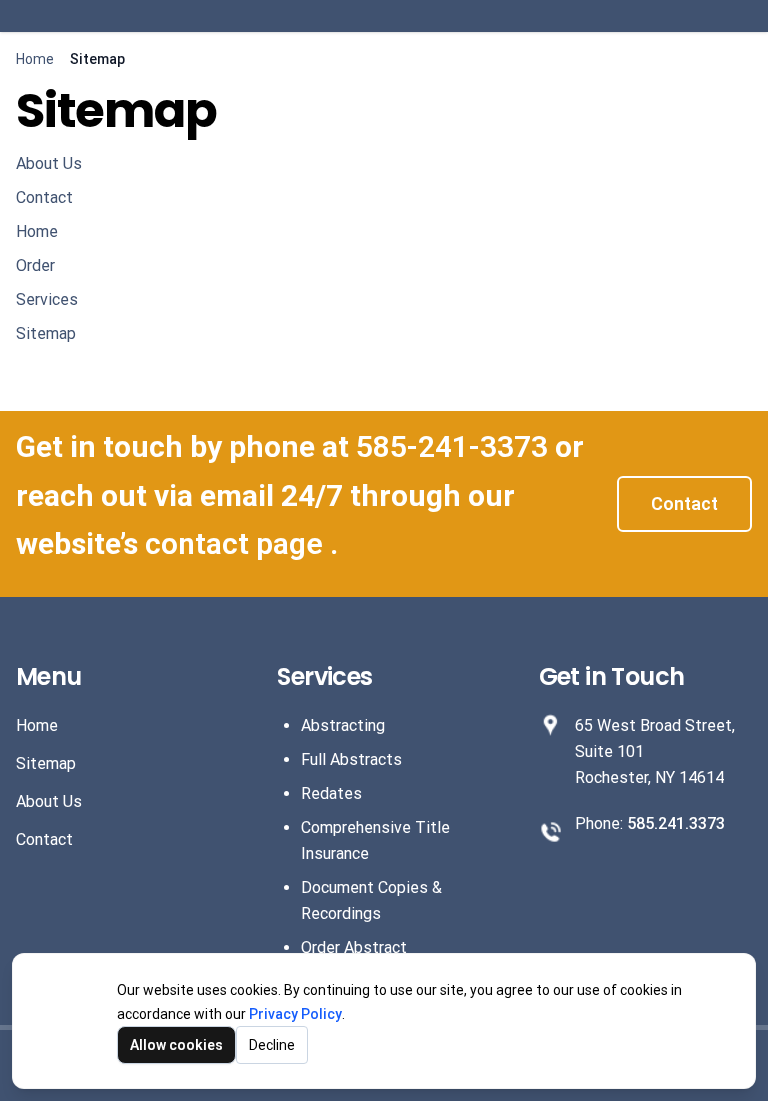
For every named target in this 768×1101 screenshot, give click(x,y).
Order (35, 265)
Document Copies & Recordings (371, 900)
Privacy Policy (295, 1014)
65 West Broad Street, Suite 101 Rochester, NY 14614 (655, 751)
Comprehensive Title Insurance (375, 840)
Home (35, 59)
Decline (272, 1045)
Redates (331, 793)
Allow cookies (176, 1045)
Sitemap (46, 333)
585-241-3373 (455, 446)
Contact (44, 197)
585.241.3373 (676, 823)
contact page (237, 543)
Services (47, 299)
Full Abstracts (351, 759)
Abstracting (343, 725)
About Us (49, 163)
